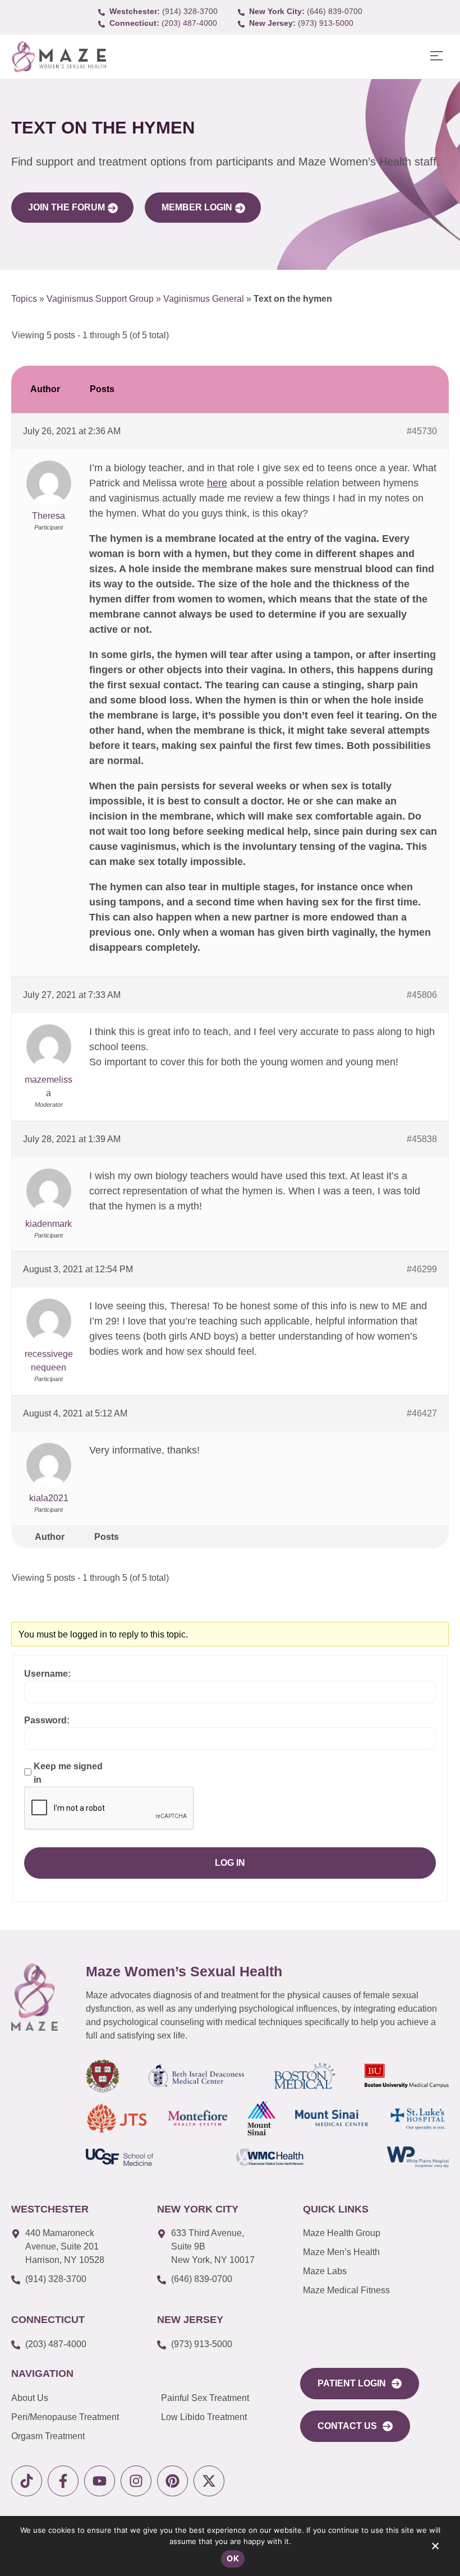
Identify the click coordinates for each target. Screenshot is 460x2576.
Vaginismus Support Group (100, 299)
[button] (436, 56)
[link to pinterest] (173, 2481)
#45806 (422, 995)
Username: (47, 1674)
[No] (435, 2549)
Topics (24, 299)
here (217, 483)
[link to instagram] (136, 2481)
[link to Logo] (59, 57)
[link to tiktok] (27, 2481)
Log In (230, 1863)
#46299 (422, 1269)
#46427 (422, 1413)
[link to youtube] (100, 2481)
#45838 (422, 1139)
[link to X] (209, 2481)
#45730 (422, 431)
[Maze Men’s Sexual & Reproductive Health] (34, 1997)
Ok (233, 2558)
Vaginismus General (204, 299)
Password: (47, 1720)
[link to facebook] (63, 2481)
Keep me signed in (68, 1773)
